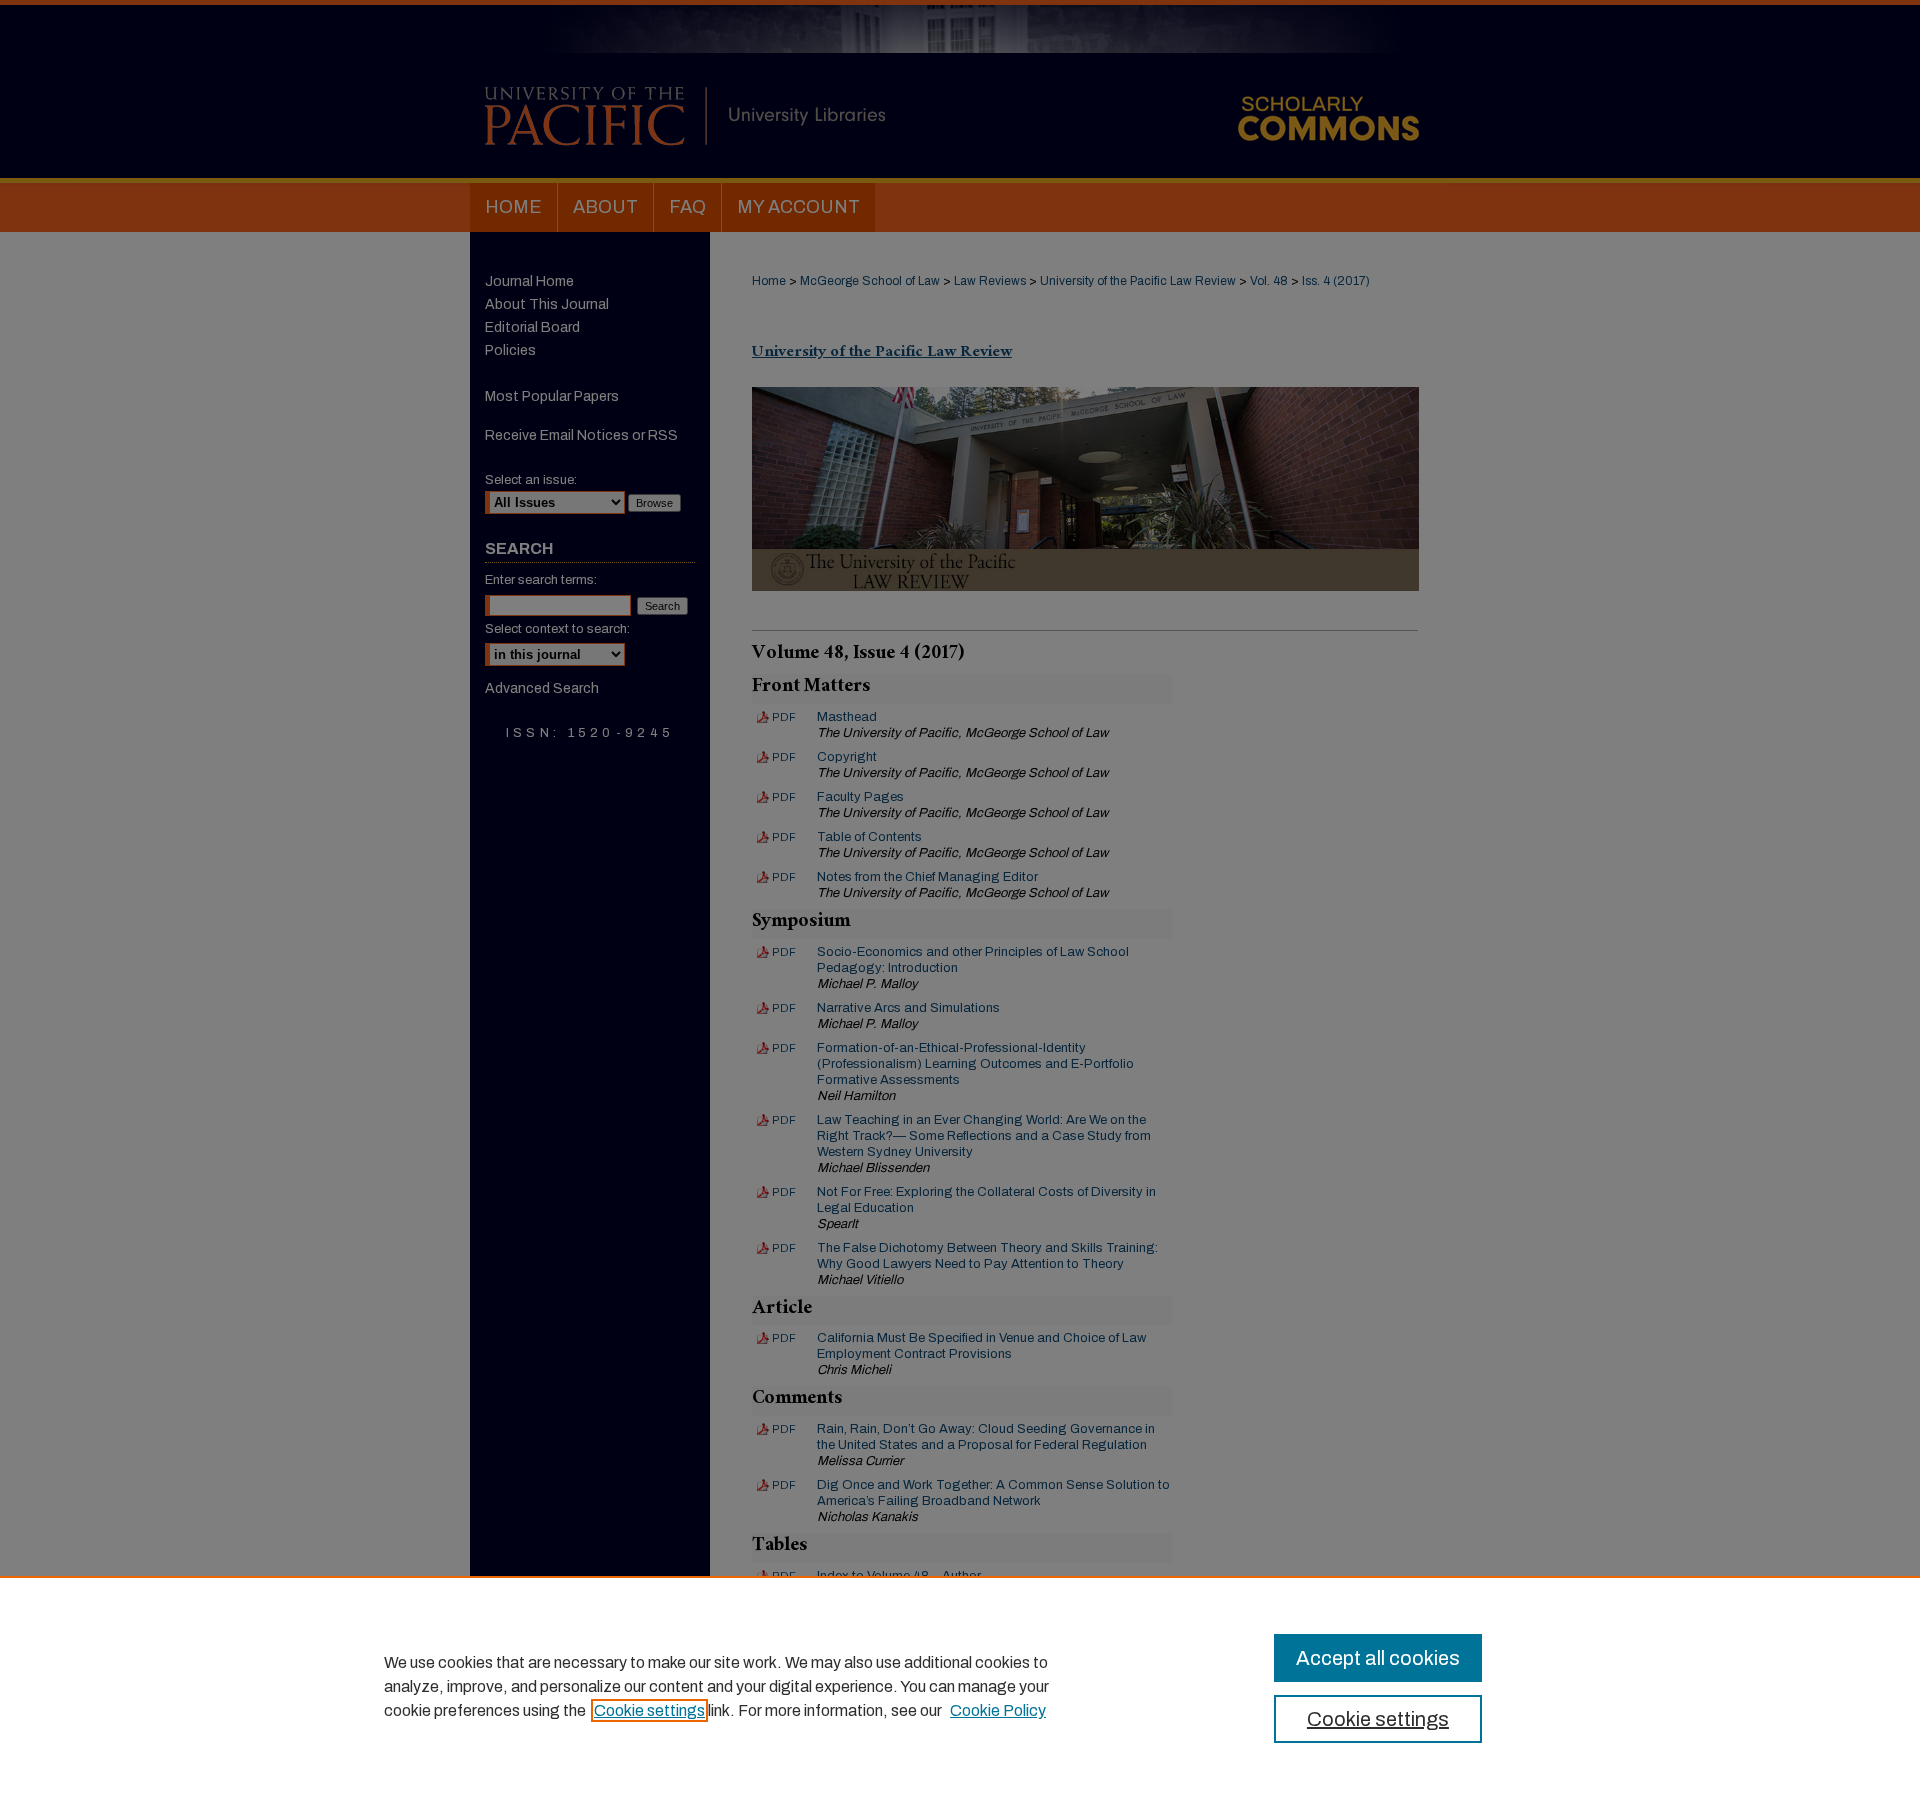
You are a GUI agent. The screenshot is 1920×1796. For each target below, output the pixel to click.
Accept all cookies (1378, 1658)
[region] (960, 1686)
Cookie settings (649, 1710)
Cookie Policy (998, 1710)
